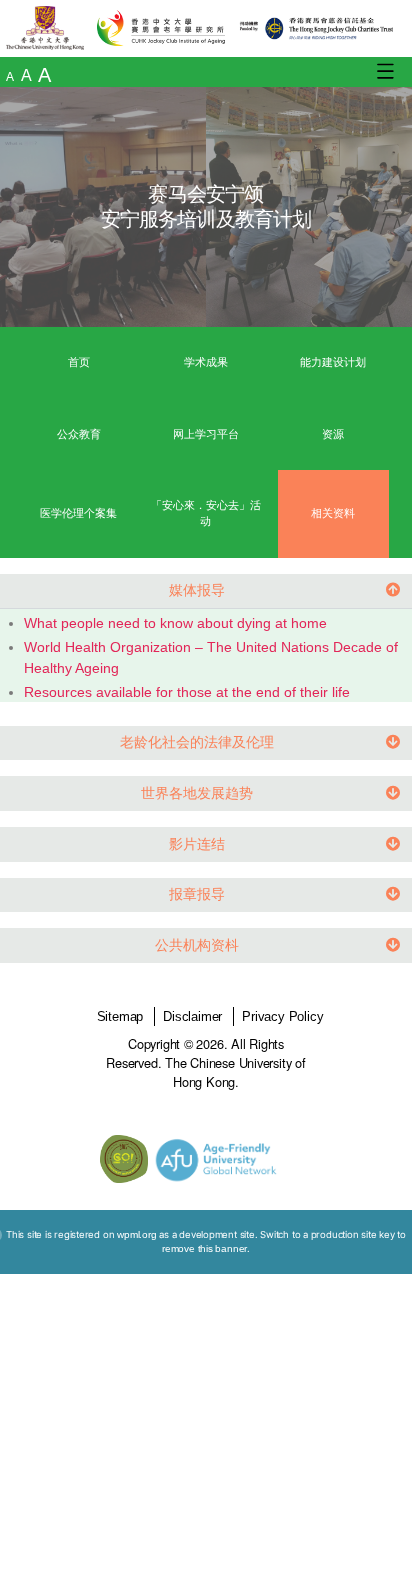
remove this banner (204, 1248)
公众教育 (79, 434)
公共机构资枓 (197, 945)
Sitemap (120, 1016)
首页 (79, 362)
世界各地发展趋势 (197, 793)
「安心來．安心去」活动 (206, 513)
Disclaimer (192, 1016)
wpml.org (136, 1234)
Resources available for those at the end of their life (187, 692)
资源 (333, 434)
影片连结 (197, 844)
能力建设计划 (333, 362)
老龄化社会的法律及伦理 (197, 742)
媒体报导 (197, 590)
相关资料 (333, 513)
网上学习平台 (206, 434)
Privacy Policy (282, 1016)
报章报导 (197, 894)
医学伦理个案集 (78, 513)
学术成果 (206, 362)
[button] (206, 591)
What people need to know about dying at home (175, 623)
